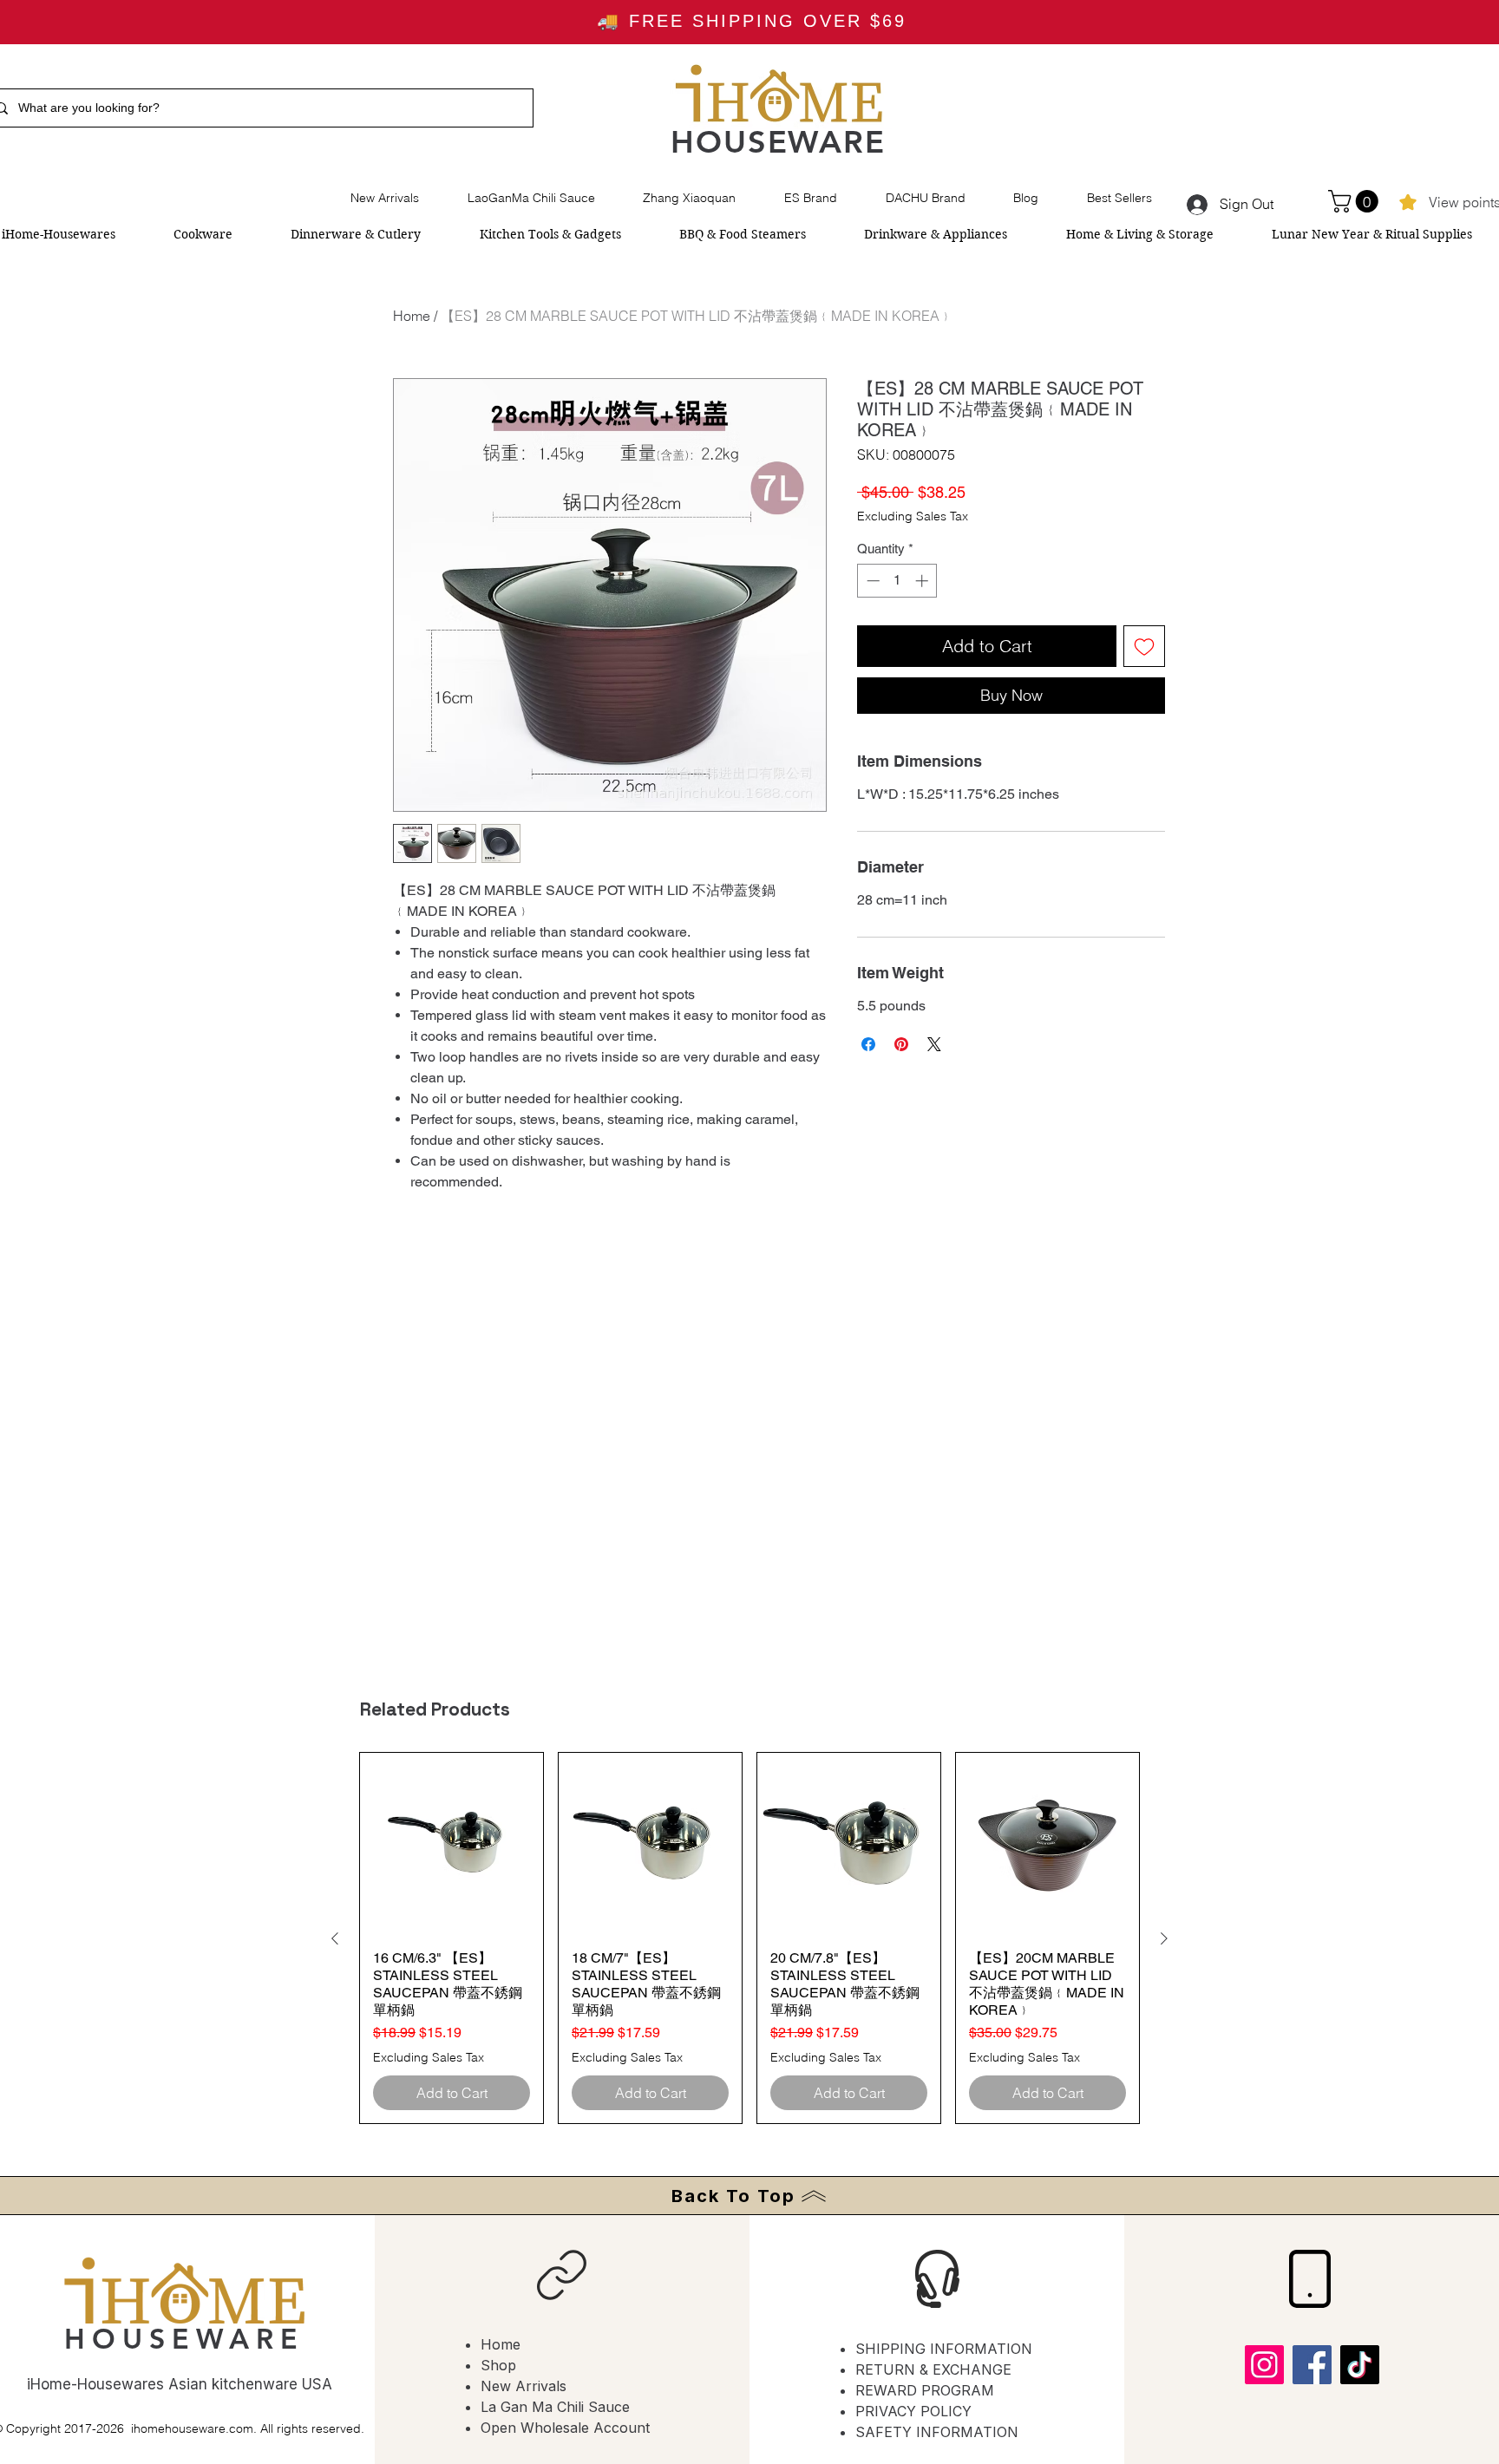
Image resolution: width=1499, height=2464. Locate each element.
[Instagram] (1264, 2365)
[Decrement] (871, 581)
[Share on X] (934, 1044)
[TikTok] (1360, 2365)
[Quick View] (452, 1844)
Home (412, 316)
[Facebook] (1312, 2365)
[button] (1356, 201)
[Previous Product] (335, 1938)
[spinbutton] (897, 581)
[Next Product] (1164, 1938)
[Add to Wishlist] (1144, 646)
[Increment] (923, 581)
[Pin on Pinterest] (901, 1044)
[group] (749, 1938)
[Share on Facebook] (868, 1044)
